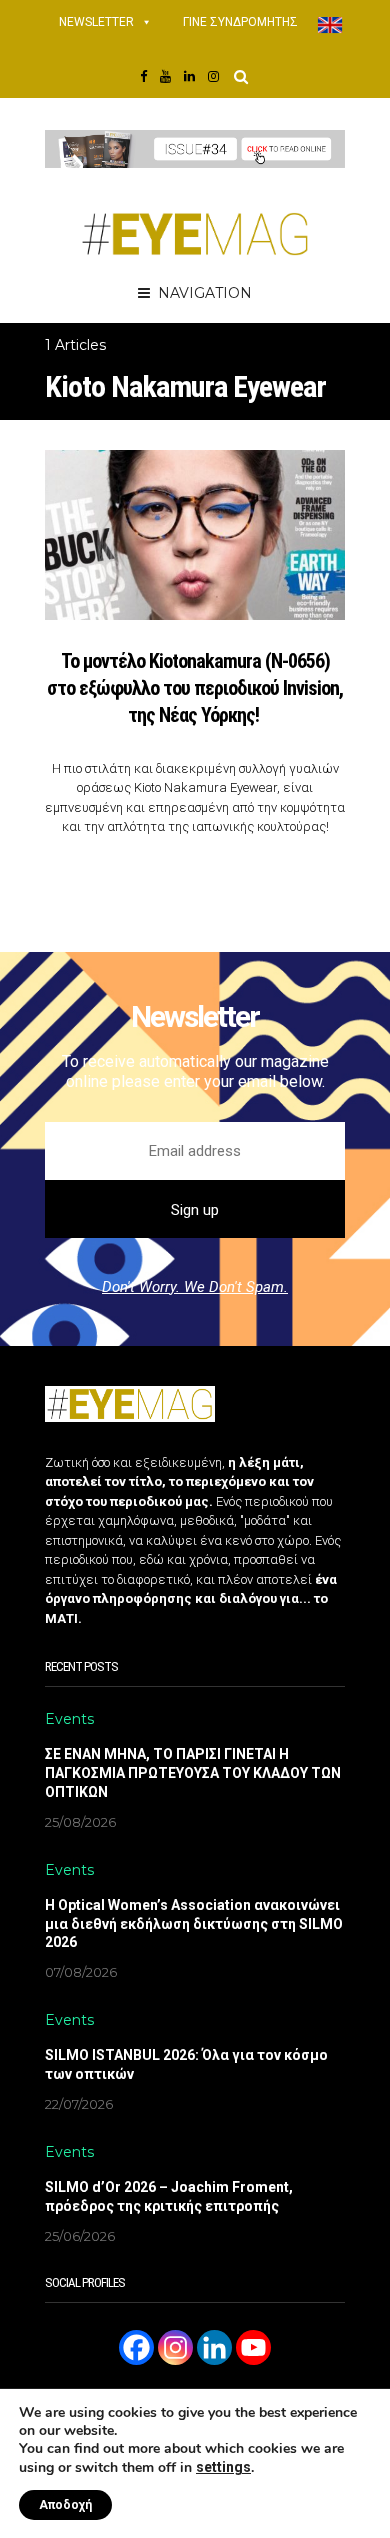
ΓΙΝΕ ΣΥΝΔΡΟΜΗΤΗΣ (240, 22)
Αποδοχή (65, 2505)
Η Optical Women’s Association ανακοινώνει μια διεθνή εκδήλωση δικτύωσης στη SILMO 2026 (194, 1924)
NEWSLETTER (96, 22)
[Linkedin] (214, 2347)
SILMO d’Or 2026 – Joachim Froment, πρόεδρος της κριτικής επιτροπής (169, 2196)
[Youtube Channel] (253, 2347)
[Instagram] (175, 2347)
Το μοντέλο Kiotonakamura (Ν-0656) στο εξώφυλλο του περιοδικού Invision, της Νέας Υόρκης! (195, 688)
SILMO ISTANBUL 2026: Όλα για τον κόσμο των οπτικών (186, 2064)
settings (223, 2467)
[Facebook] (136, 2347)
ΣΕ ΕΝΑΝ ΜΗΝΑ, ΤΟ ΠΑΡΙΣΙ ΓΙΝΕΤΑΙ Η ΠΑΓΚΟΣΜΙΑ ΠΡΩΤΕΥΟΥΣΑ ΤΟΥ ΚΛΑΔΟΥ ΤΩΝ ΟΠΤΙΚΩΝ (193, 1773)
